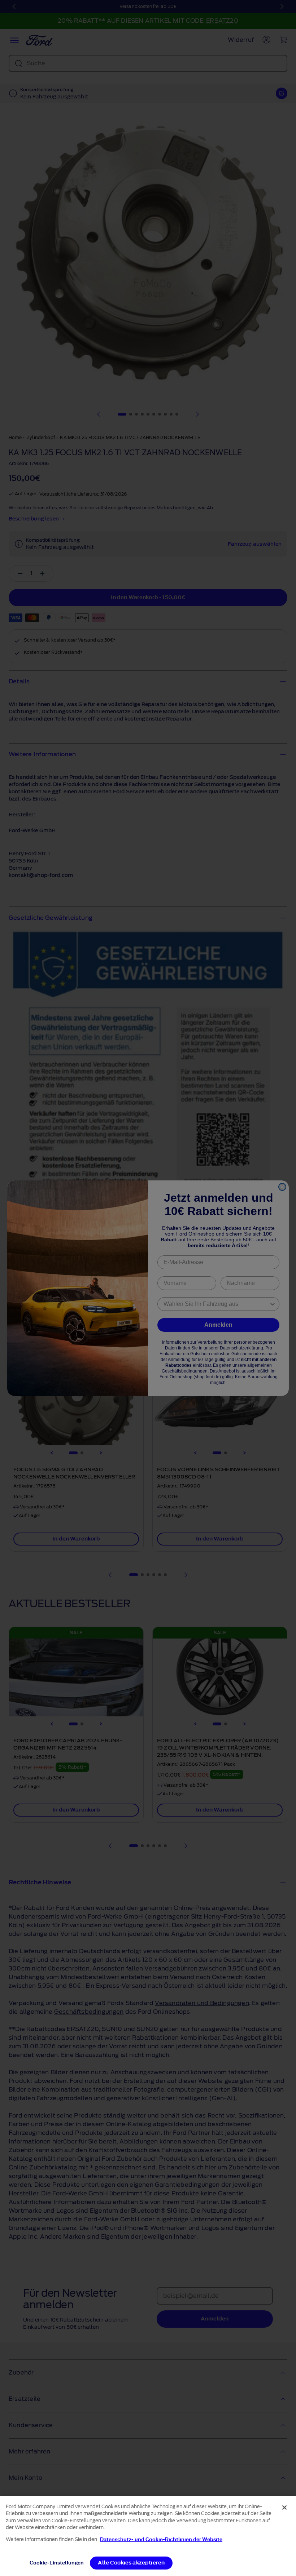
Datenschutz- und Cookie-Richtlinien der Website (161, 2539)
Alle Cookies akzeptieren (131, 2563)
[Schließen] (284, 2508)
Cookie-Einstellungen (57, 2563)
